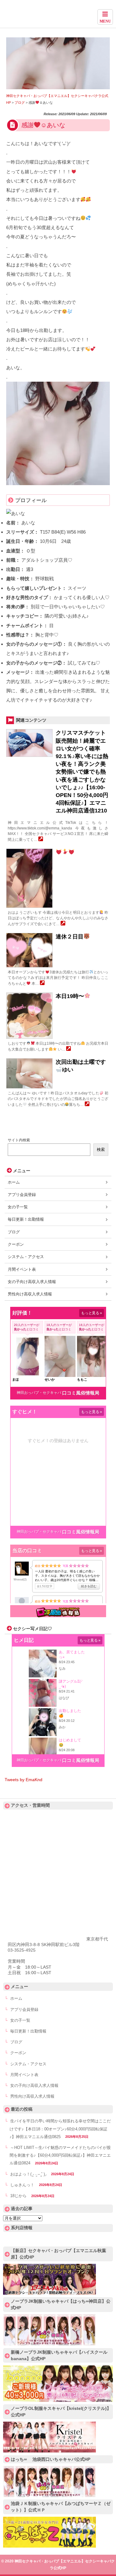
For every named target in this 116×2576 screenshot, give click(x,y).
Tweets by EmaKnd (24, 1780)
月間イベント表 (22, 1269)
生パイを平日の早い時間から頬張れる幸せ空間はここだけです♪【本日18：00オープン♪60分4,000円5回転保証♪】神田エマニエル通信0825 (60, 2129)
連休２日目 (70, 937)
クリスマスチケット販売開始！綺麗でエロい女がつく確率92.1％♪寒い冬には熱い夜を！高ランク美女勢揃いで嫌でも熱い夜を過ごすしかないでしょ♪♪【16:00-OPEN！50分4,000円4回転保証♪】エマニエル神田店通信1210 (82, 772)
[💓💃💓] (63, 924)
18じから (18, 2196)
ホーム (14, 1182)
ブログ (14, 1232)
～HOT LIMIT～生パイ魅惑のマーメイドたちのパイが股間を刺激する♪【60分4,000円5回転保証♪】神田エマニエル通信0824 (60, 2155)
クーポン (16, 1244)
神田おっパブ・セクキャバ (39, 1393)
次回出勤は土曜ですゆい (81, 1066)
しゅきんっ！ (22, 2185)
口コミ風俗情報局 (81, 1393)
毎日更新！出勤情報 (26, 1219)
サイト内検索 (19, 1140)
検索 (101, 1150)
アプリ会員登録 (22, 1195)
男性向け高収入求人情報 (30, 1294)
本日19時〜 (70, 996)
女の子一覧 (18, 1207)
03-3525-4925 (22, 1950)
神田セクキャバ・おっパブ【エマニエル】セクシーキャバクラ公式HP (58, 16)
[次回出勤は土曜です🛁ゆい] (87, 1105)
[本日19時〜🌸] (69, 1049)
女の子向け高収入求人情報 (32, 1282)
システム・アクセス (26, 1257)
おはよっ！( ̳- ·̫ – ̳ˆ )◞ (28, 2174)
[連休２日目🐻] (42, 984)
